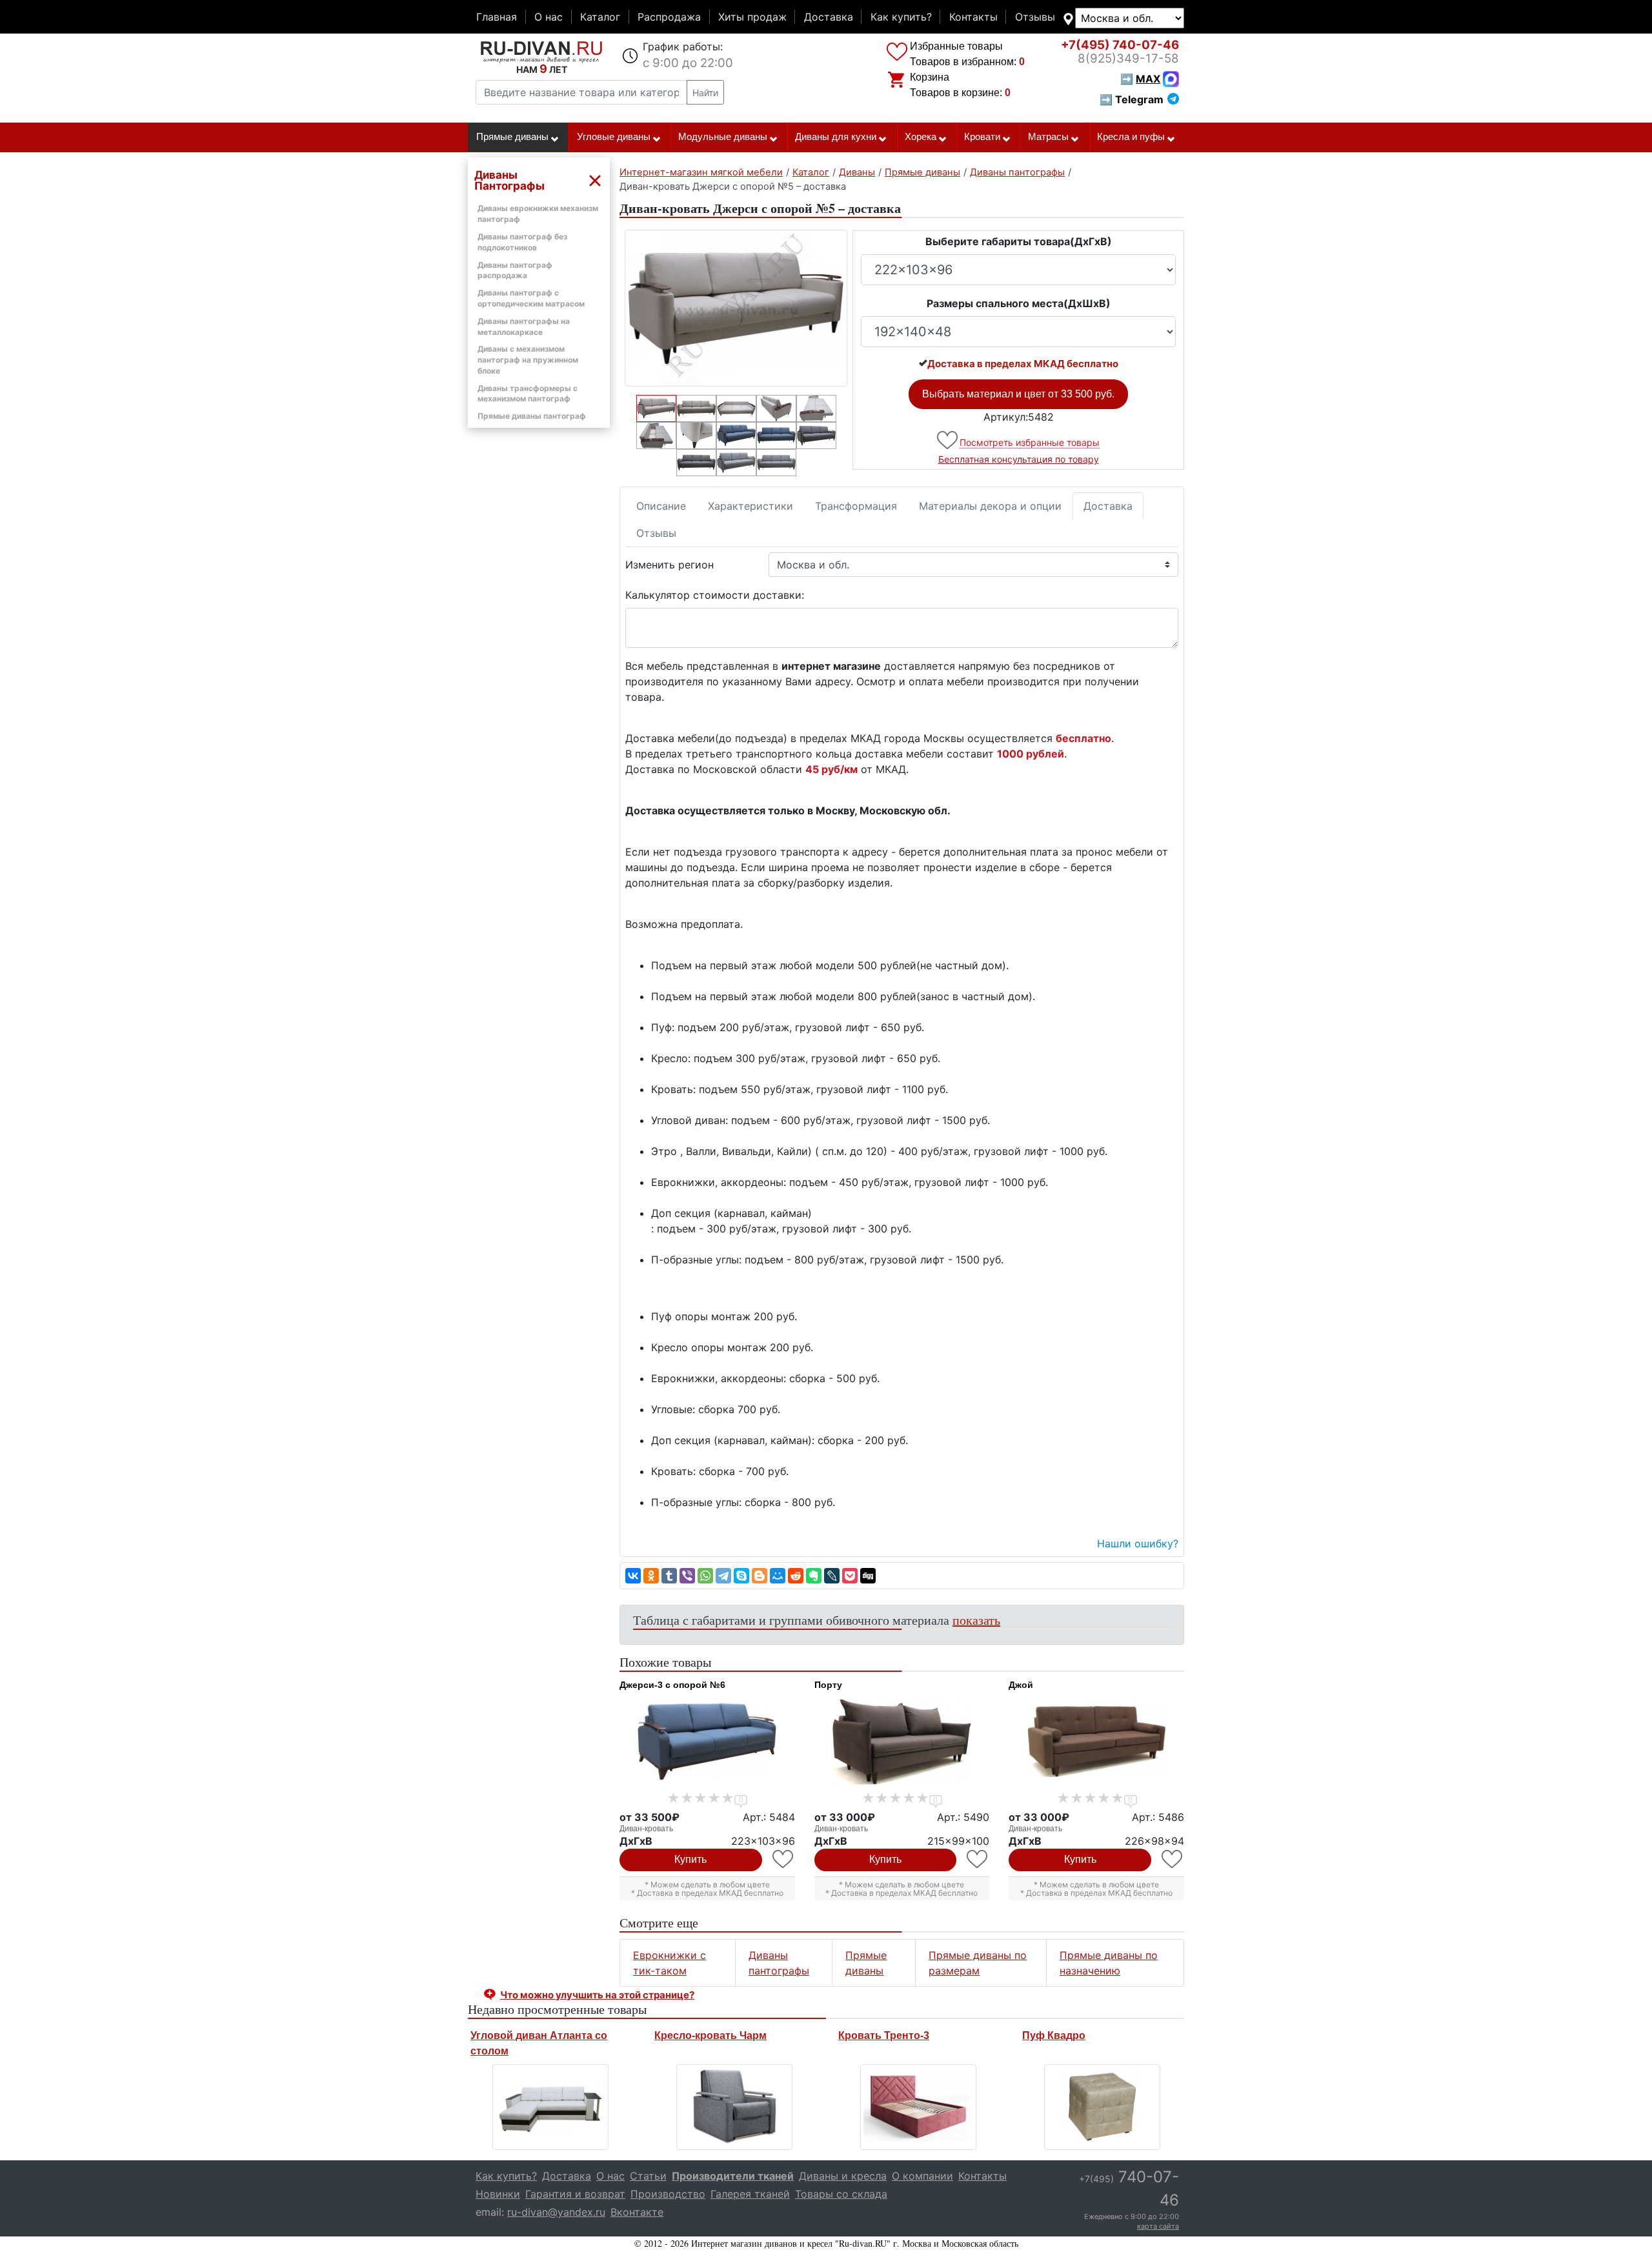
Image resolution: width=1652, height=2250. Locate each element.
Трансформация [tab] (856, 506)
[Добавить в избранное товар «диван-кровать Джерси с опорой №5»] (948, 440)
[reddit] (796, 1576)
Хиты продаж (752, 17)
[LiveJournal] (832, 1576)
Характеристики (750, 506)
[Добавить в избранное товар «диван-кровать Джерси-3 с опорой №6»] (784, 1859)
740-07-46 (1120, 45)
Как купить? (901, 17)
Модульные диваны (723, 137)
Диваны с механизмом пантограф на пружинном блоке (528, 360)
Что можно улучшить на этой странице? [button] (597, 1995)
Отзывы (1035, 17)
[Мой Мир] (778, 1576)
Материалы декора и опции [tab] (990, 506)
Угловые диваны (614, 137)
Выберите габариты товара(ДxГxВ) (1019, 241)
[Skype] (741, 1576)
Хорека (921, 137)
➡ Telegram (1132, 99)
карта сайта (1158, 2226)
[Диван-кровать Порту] (902, 1742)
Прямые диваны (512, 137)
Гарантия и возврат (575, 2194)
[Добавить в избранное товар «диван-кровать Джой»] (1173, 1859)
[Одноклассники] (651, 1576)
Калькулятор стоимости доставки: (715, 595)
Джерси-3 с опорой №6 (672, 1685)
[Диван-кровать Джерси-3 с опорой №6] (707, 1742)
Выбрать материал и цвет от (1018, 394)
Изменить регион (670, 565)
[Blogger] (760, 1576)
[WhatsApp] (705, 1576)
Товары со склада (841, 2194)
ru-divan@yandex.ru (556, 2212)
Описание (661, 506)
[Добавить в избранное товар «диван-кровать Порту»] (978, 1859)
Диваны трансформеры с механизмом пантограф (528, 394)
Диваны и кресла (843, 2176)
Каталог (600, 17)
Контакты (973, 17)
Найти (705, 93)
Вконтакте (637, 2212)
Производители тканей (733, 2176)
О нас (549, 17)
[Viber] (687, 1576)
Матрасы (1048, 137)
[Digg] (868, 1576)
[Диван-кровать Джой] (1096, 1742)
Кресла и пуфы (1131, 137)
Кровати (982, 137)
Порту (828, 1685)
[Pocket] (850, 1576)
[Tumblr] (669, 1576)
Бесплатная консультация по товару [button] (1019, 459)
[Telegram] (723, 1576)
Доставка (829, 17)
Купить (690, 1859)
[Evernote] (814, 1576)
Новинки (498, 2194)
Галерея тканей (750, 2194)
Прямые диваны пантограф (532, 416)
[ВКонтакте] (633, 1576)
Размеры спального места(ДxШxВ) (1019, 303)
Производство (668, 2194)
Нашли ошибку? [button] (1138, 1543)
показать (976, 1620)
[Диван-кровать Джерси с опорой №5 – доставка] (736, 308)
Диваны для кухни (836, 137)
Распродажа (669, 17)
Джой (1021, 1685)
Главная (497, 17)
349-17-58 (1128, 58)
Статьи (648, 2176)
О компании (922, 2176)
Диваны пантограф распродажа (515, 270)
